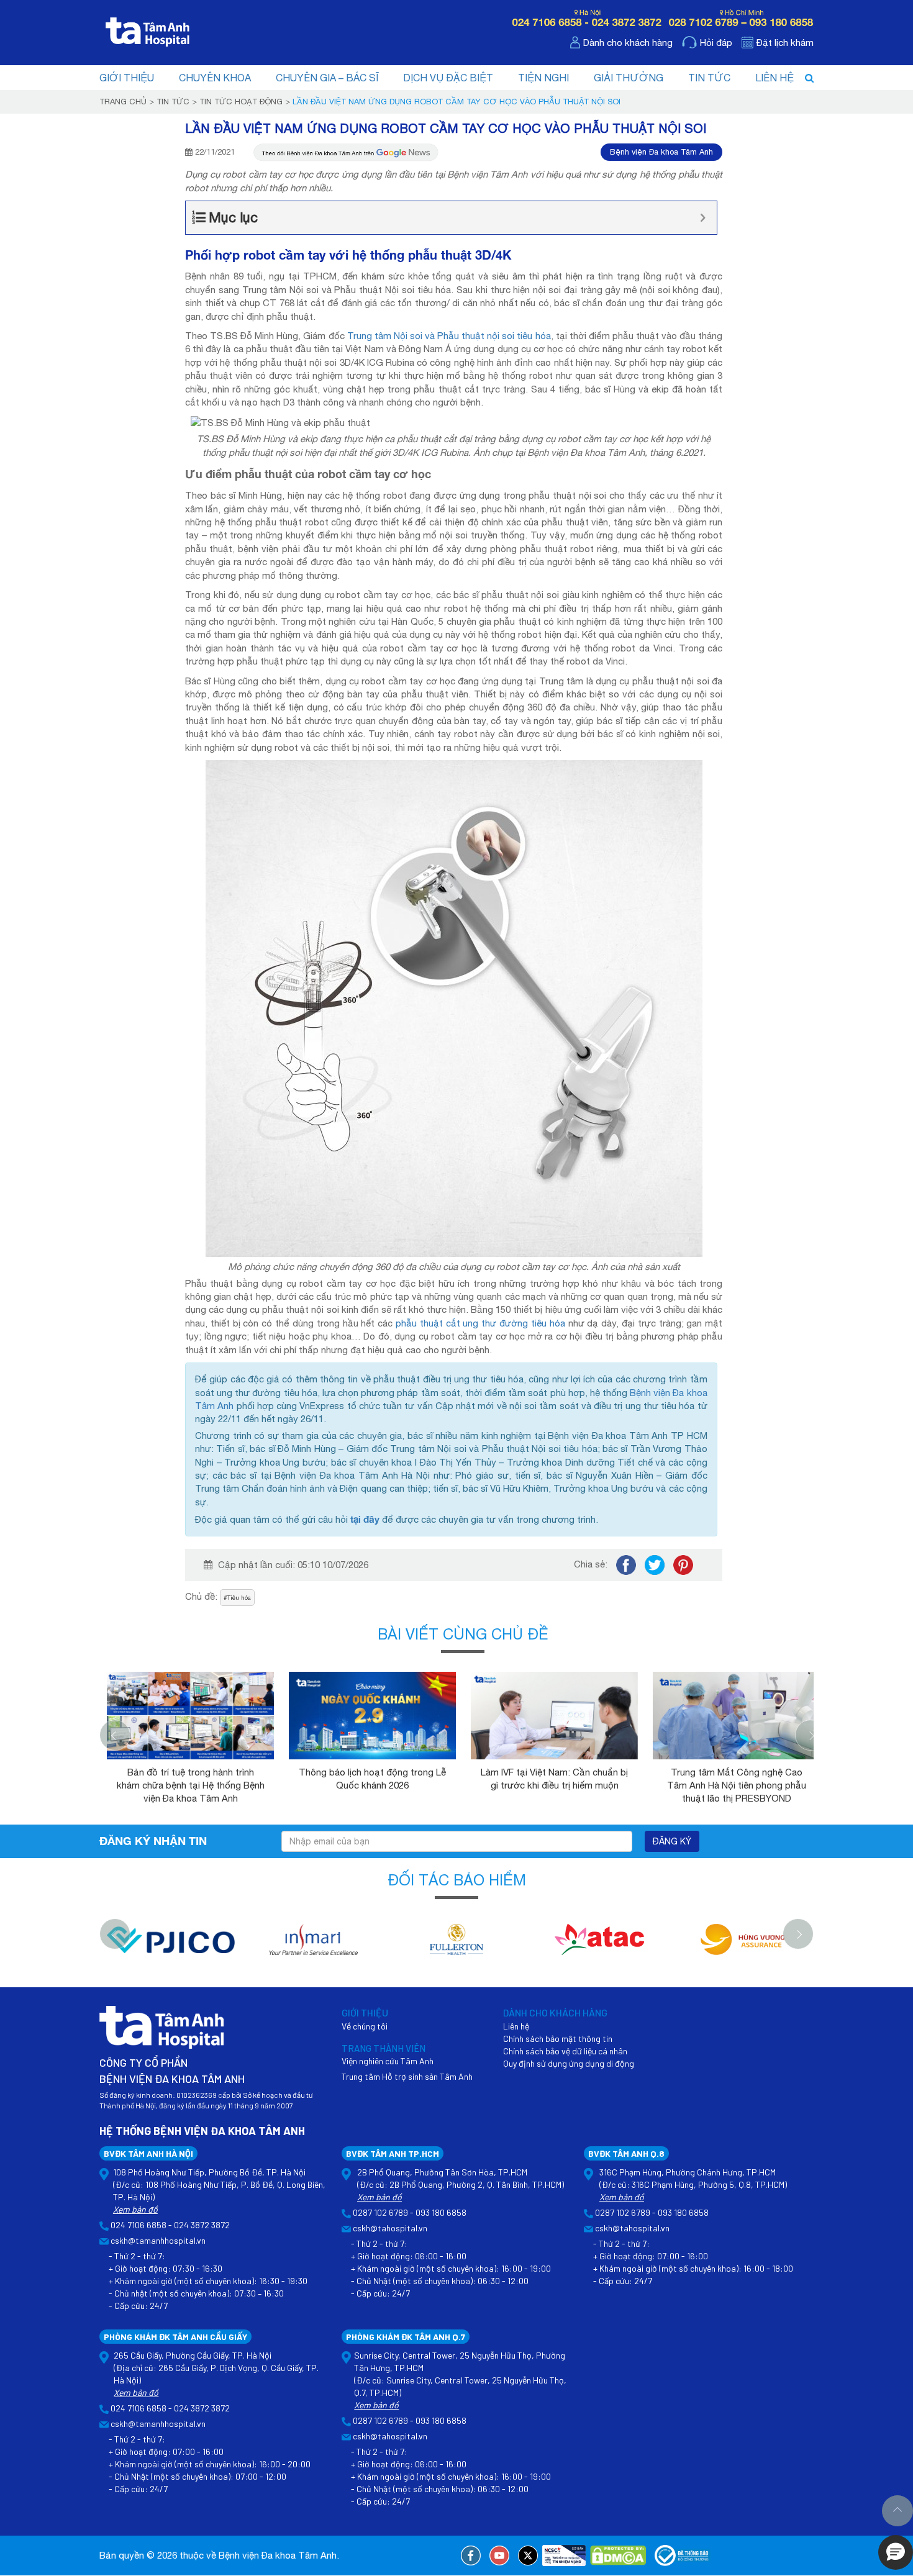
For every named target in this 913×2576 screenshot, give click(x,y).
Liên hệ (774, 78)
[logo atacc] (599, 1946)
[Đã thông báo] (683, 2556)
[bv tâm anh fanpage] (471, 2556)
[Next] (811, 1735)
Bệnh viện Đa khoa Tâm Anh (661, 152)
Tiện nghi (543, 78)
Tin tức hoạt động (241, 102)
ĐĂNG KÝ (672, 1841)
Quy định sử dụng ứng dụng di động (569, 2063)
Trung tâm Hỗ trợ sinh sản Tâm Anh (407, 2076)
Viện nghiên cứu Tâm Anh (388, 2061)
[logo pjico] (171, 1946)
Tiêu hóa (239, 1597)
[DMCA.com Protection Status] (618, 2556)
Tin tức (709, 78)
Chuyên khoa (215, 78)
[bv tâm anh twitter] (528, 2556)
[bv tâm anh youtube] (499, 2556)
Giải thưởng (629, 78)
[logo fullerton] (457, 1946)
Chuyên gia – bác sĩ (327, 78)
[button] (896, 2552)
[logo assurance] (742, 1946)
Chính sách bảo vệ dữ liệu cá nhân (565, 2051)
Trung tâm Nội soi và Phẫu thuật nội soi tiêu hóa (449, 336)
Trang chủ (123, 102)
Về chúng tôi (365, 2026)
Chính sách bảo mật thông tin (558, 2039)
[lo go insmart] (314, 1946)
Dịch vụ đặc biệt (448, 78)
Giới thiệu (127, 78)
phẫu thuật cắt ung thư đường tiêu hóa (480, 1323)
